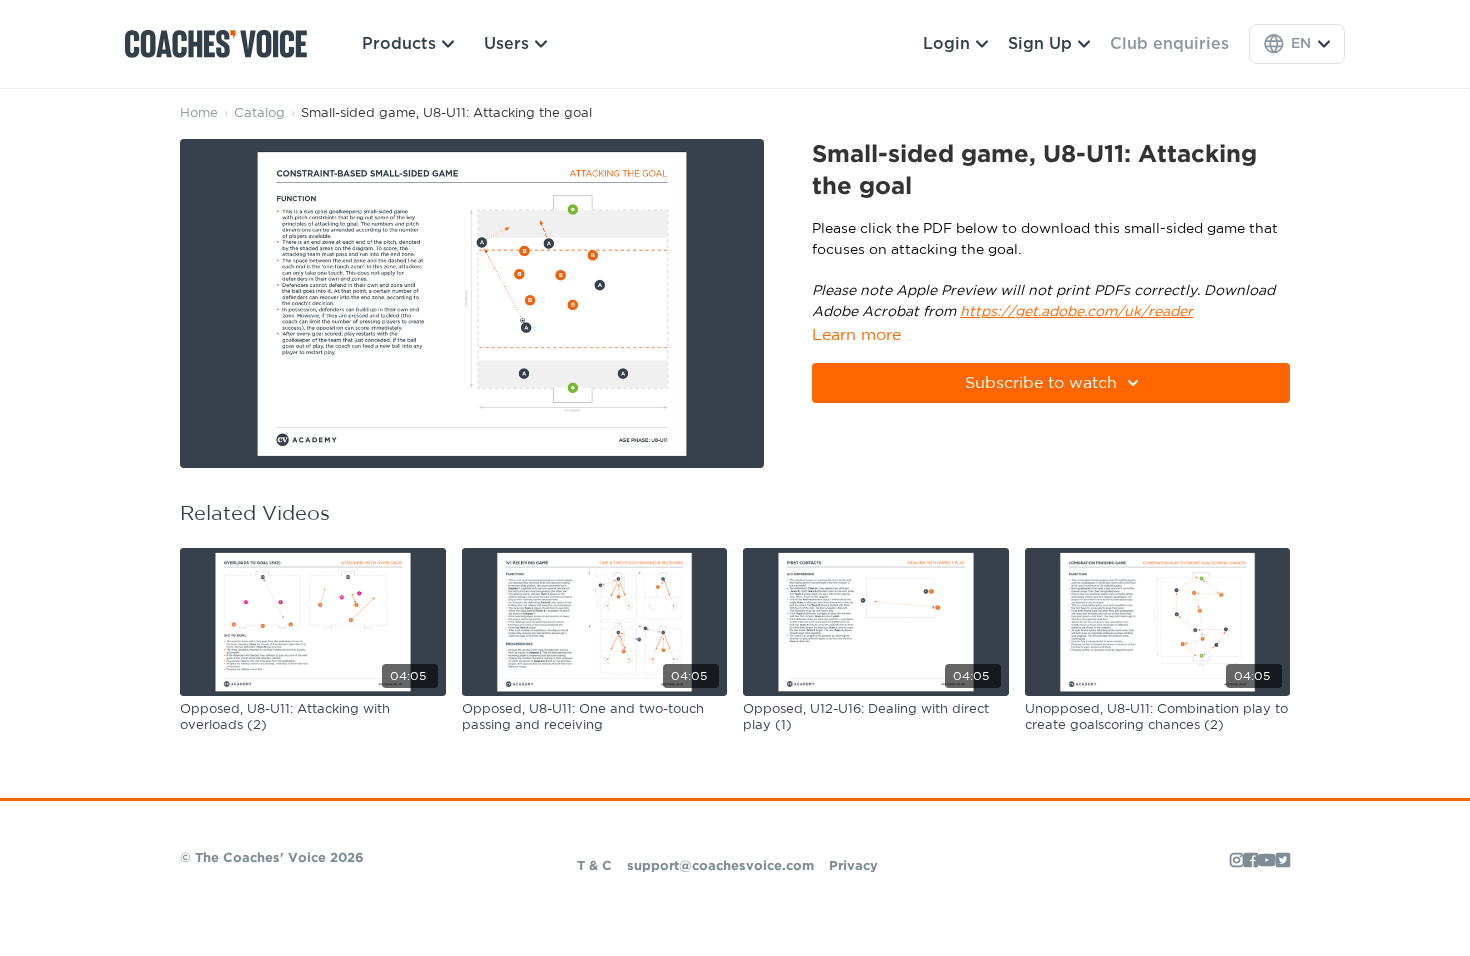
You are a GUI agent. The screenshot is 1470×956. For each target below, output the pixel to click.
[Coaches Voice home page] (223, 44)
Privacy (853, 866)
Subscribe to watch (1041, 383)
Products (399, 44)
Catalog (259, 113)
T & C (594, 866)
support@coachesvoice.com (720, 866)
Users (506, 44)
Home (199, 113)
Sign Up (1040, 44)
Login (946, 44)
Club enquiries (1169, 44)
